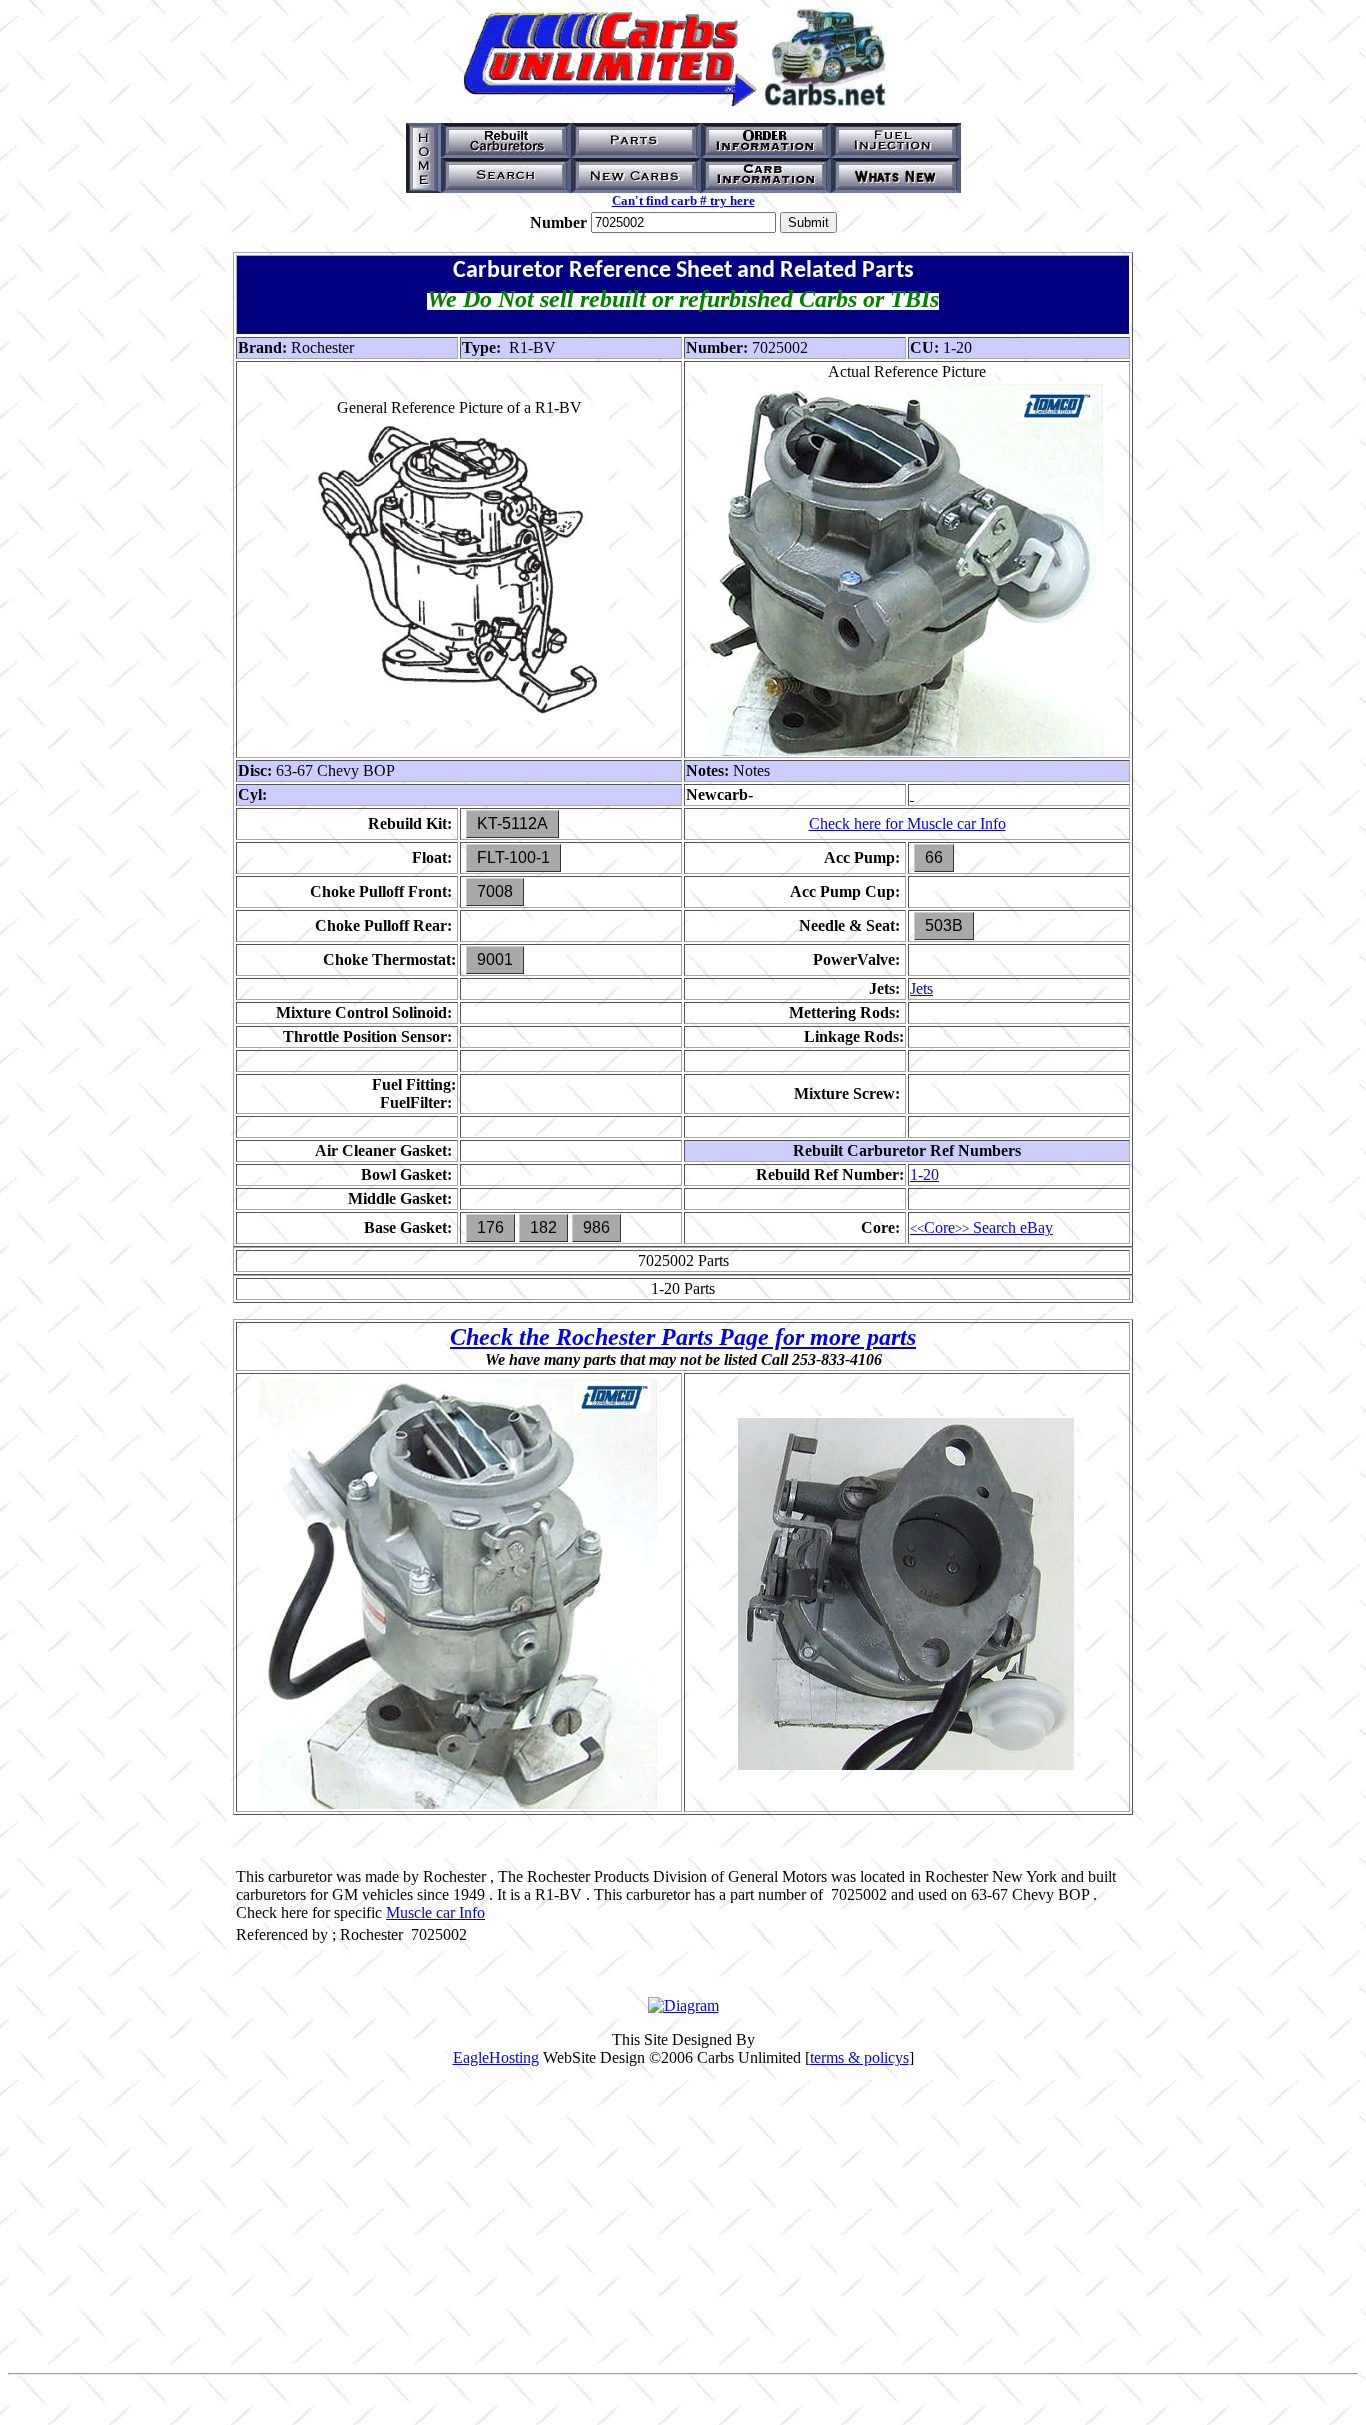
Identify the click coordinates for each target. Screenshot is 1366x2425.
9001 (495, 959)
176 (490, 1227)
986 (596, 1227)
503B (944, 925)
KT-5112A (512, 823)
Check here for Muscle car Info (907, 823)
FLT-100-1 (513, 857)
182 (543, 1227)
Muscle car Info (435, 1912)
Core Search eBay (981, 1227)
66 (934, 857)
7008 (495, 891)
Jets (921, 988)
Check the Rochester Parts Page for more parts (683, 1337)
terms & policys (859, 2057)
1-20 (924, 1174)
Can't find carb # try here (683, 200)
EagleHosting (496, 2057)
